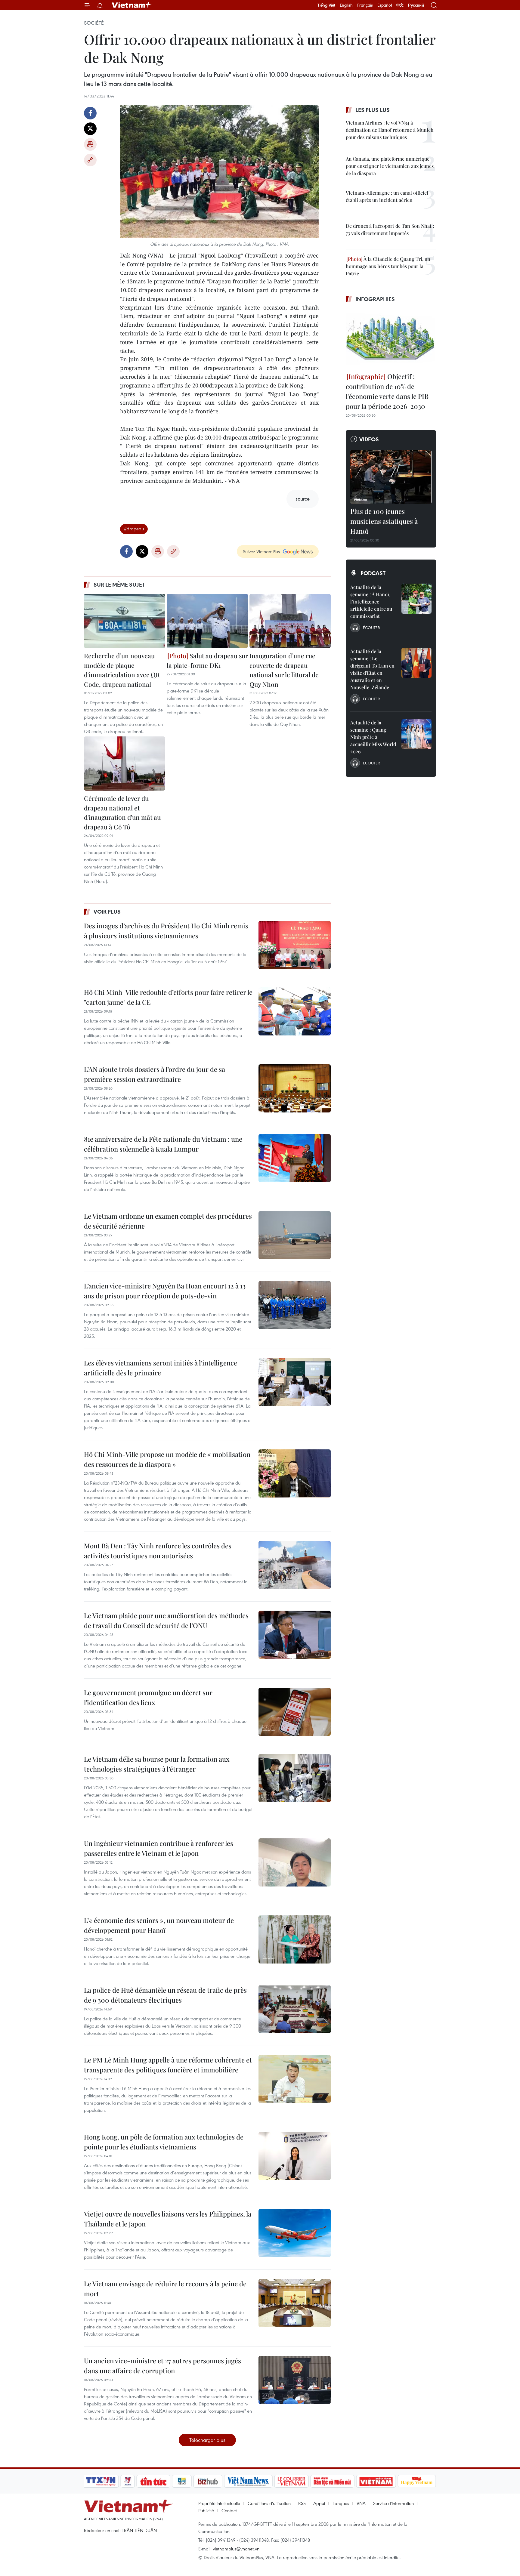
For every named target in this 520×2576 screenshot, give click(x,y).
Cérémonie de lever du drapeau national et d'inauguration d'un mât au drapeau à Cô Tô (122, 812)
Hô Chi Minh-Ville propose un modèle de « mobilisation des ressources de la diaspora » (167, 1459)
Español (385, 5)
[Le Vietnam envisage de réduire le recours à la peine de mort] (295, 2303)
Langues (341, 2503)
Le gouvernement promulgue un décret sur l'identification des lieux (148, 1697)
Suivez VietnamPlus (261, 551)
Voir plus (107, 912)
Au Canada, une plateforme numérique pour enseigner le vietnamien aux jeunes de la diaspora (390, 166)
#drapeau (134, 529)
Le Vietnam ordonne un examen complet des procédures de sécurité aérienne (168, 1221)
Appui (319, 2503)
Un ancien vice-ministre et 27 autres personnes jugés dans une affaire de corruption (162, 2366)
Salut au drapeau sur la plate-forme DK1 (207, 660)
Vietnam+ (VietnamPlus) (132, 5)
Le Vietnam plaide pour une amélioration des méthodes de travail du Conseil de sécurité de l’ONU (166, 1620)
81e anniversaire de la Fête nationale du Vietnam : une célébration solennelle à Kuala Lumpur (163, 1144)
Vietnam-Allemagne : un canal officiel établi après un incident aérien (387, 196)
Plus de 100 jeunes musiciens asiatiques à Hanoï (384, 521)
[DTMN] (332, 2481)
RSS (302, 2503)
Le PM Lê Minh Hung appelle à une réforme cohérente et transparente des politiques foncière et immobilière (168, 2065)
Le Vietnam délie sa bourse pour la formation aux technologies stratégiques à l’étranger (157, 1764)
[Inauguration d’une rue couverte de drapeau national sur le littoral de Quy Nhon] (290, 621)
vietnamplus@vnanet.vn (236, 2549)
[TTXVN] (101, 2481)
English (346, 5)
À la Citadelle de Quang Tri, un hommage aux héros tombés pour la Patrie (388, 266)
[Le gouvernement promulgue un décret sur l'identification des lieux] (295, 1712)
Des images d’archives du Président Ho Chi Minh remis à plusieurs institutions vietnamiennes (166, 931)
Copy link (90, 160)
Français (365, 5)
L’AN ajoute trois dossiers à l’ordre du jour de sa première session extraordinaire (155, 1074)
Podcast (373, 573)
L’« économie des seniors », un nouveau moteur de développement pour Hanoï (159, 1925)
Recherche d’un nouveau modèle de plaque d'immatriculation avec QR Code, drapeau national (122, 670)
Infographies (375, 299)
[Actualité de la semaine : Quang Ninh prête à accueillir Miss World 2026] (416, 734)
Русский (416, 5)
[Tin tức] (153, 2481)
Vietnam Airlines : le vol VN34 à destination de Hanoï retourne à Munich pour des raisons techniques (390, 130)
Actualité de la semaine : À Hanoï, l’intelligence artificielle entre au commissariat (371, 602)
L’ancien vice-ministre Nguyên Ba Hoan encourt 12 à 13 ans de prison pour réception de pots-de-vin (165, 1291)
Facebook (90, 113)
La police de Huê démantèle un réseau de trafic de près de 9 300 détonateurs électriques (165, 1995)
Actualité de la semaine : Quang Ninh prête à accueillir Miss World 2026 (373, 737)
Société (94, 23)
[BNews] (182, 2481)
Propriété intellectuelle (219, 2503)
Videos (369, 439)
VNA (361, 2503)
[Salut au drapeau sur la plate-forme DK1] (207, 621)
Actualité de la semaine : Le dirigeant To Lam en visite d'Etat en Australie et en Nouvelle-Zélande (372, 669)
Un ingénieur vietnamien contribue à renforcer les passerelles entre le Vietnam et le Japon (159, 1848)
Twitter (90, 129)
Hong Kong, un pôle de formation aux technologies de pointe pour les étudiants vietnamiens (164, 2142)
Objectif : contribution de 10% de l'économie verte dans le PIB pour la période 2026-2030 (387, 391)
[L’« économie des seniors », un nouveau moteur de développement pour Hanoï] (295, 1939)
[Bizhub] (208, 2481)
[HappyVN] (417, 2481)
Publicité (206, 2510)
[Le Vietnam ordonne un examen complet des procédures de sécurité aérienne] (295, 1235)
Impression (90, 144)
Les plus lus (373, 110)
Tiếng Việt (326, 5)
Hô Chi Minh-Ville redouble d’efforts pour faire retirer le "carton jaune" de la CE (168, 997)
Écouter (371, 628)
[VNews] (128, 2481)
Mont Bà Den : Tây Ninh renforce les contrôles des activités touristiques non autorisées (158, 1551)
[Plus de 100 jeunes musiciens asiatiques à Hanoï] (391, 477)
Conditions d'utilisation (269, 2503)
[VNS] (248, 2481)
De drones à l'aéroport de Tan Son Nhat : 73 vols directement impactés (390, 229)
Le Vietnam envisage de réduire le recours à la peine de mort (165, 2289)
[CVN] (291, 2481)
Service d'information (393, 2503)
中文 (400, 5)
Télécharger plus (207, 2440)
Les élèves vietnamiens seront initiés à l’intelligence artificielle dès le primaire (161, 1368)
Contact (229, 2510)
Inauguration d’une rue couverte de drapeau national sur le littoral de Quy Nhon (284, 670)
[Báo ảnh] (376, 2481)
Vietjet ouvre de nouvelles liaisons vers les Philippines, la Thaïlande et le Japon (168, 2219)
